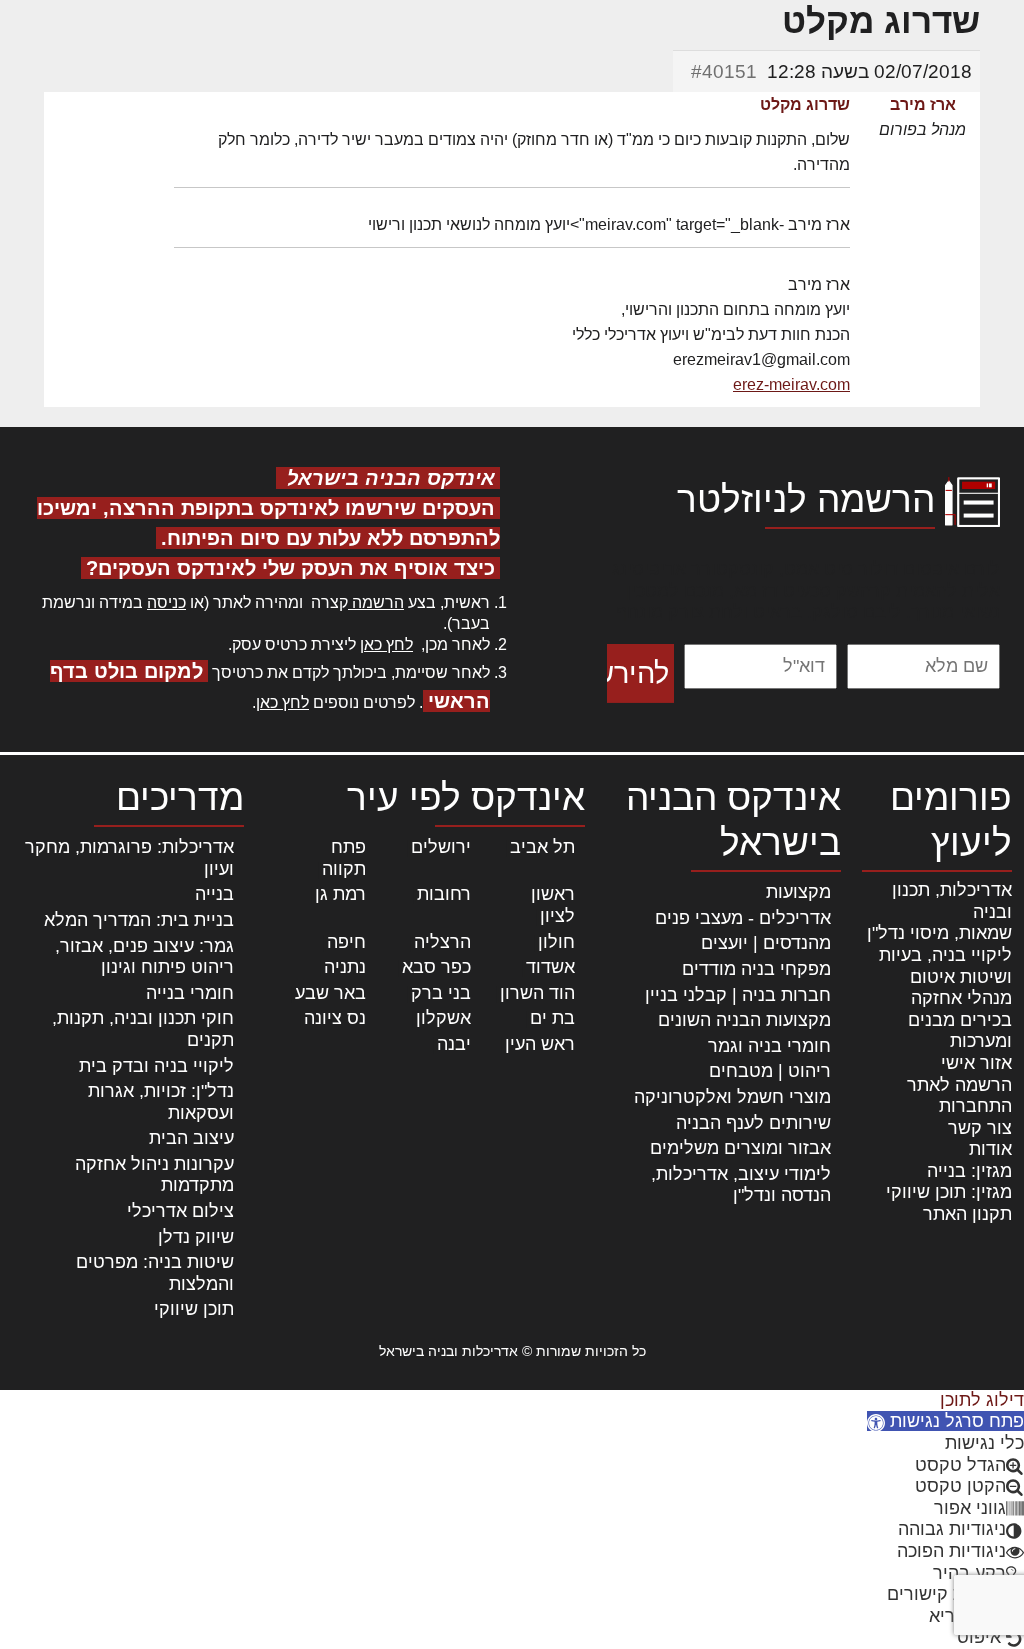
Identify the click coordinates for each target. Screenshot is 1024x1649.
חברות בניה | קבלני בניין (738, 995)
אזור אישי (976, 1063)
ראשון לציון (553, 905)
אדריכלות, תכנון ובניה (952, 901)
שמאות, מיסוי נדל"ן (939, 933)
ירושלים (441, 847)
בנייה (214, 894)
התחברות (975, 1106)
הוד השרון (537, 993)
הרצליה (442, 942)
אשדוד (550, 967)
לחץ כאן (386, 644)
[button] (945, 1421)
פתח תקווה (344, 858)
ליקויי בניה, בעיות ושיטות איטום (945, 966)
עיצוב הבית (191, 1138)
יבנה (454, 1044)
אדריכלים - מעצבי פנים (743, 918)
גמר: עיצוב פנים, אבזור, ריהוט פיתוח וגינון (144, 957)
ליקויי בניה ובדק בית (156, 1066)
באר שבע (330, 993)
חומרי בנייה (190, 993)
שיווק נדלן (196, 1237)
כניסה (166, 602)
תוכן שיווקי (194, 1309)
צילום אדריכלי (180, 1211)
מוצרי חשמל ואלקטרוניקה (732, 1097)
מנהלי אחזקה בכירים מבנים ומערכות (960, 1019)
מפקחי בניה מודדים (756, 969)
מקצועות (798, 892)
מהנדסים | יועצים (766, 943)
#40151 (724, 71)
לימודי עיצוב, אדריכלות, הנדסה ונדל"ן (741, 1185)
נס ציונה (335, 1018)
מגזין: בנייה (969, 1171)
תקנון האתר (967, 1214)
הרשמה (376, 602)
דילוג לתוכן (982, 1400)
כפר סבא (436, 967)
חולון (556, 942)
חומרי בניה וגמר (769, 1046)
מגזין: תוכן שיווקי (949, 1192)
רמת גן (340, 894)
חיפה (346, 942)
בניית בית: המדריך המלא (139, 920)
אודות (990, 1149)
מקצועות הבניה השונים (744, 1020)
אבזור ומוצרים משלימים (740, 1148)
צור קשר (980, 1128)
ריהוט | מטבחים (770, 1071)
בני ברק (441, 993)
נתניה (345, 967)
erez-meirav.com (791, 384)
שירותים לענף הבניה (753, 1123)
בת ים (552, 1018)
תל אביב (542, 847)
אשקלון (443, 1018)
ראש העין (540, 1044)
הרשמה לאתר (959, 1085)
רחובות (444, 894)
